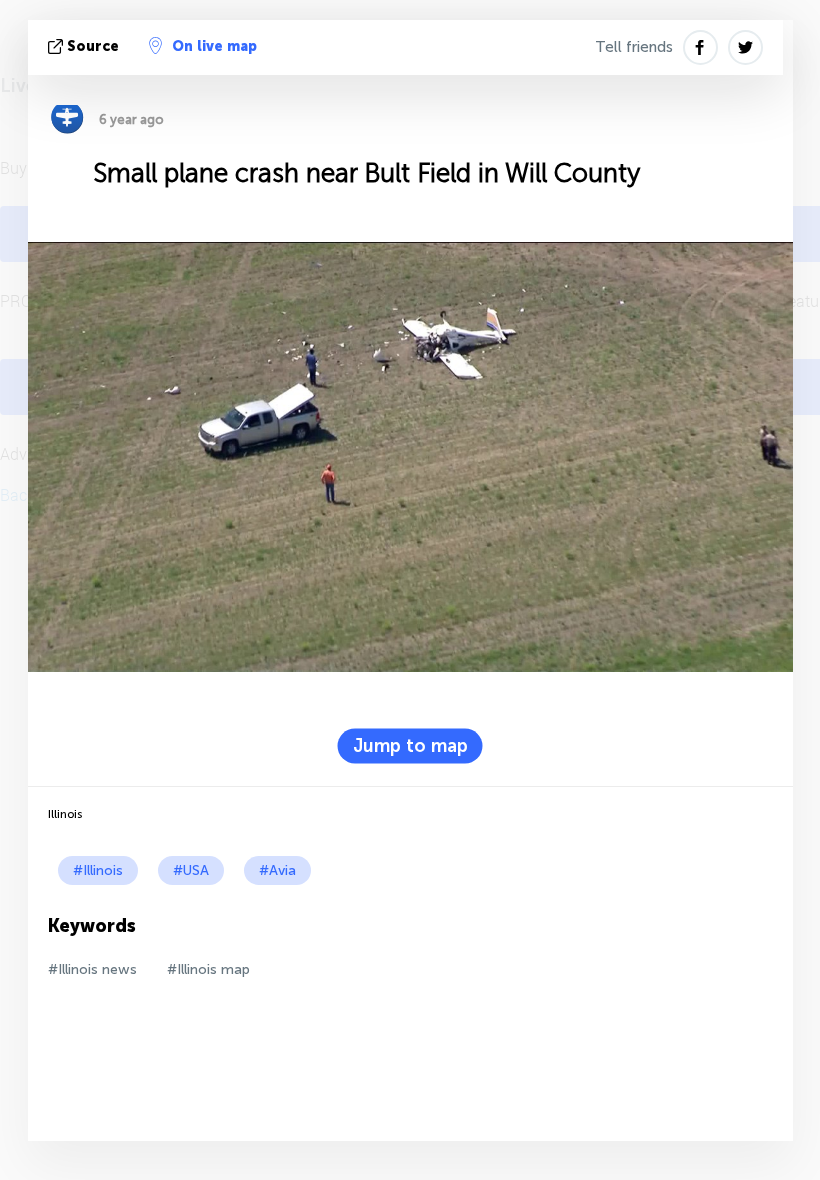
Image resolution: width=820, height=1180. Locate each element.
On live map (214, 46)
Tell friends (634, 47)
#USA (191, 870)
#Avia (277, 870)
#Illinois (98, 870)
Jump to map (410, 746)
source (93, 46)
